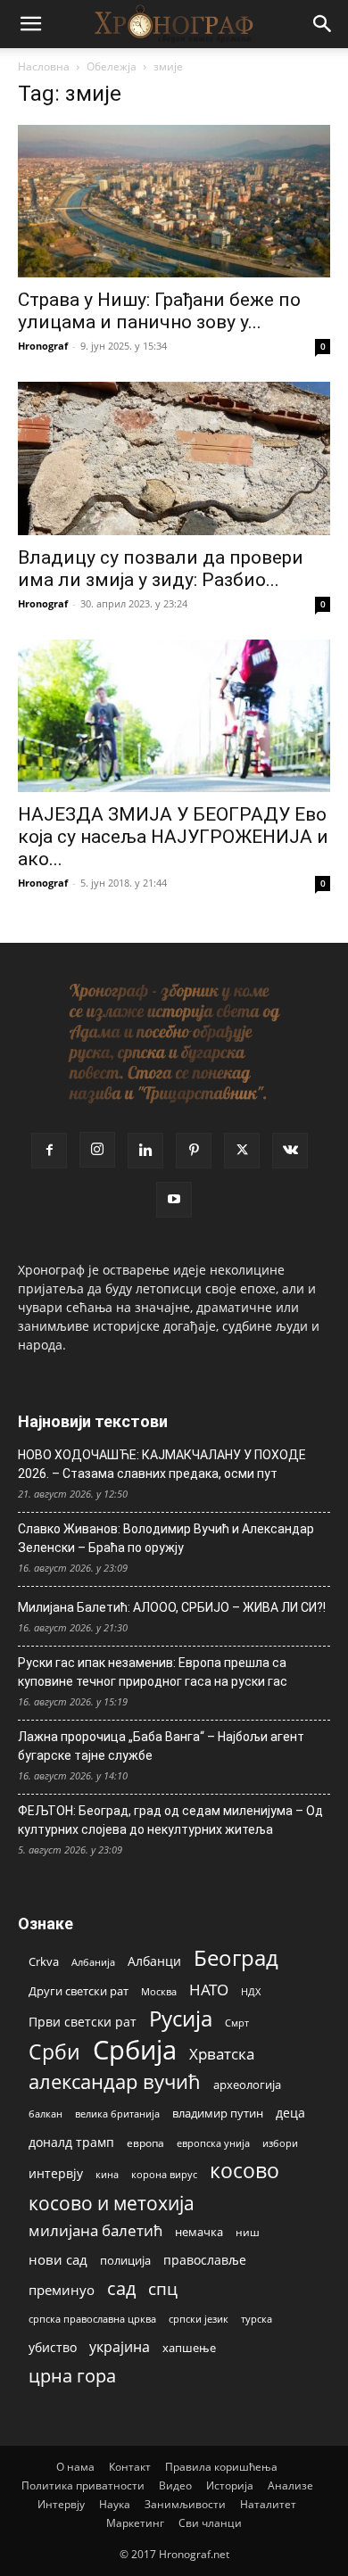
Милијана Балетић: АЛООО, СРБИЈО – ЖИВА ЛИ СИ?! (172, 1607)
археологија (247, 2085)
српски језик (199, 2319)
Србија (135, 2050)
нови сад (58, 2259)
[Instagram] (97, 1150)
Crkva (44, 1961)
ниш (248, 2232)
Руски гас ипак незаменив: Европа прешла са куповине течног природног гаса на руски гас (153, 1672)
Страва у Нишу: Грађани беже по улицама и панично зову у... (159, 311)
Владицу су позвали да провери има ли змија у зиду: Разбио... (161, 569)
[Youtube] (174, 1200)
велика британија (117, 2114)
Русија (181, 2019)
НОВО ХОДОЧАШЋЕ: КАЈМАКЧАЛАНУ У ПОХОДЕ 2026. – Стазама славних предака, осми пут (162, 1464)
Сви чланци (210, 2523)
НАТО (209, 1990)
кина (107, 2174)
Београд (236, 1957)
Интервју (61, 2504)
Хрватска (222, 2054)
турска (257, 2319)
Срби (54, 2052)
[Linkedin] (145, 1151)
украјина (120, 2347)
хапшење (189, 2348)
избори (280, 2143)
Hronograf (43, 346)
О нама (75, 2467)
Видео (175, 2485)
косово (244, 2171)
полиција (125, 2260)
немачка (199, 2232)
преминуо (62, 2290)
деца (290, 2113)
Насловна (44, 66)
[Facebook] (49, 1151)
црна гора (72, 2376)
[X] (242, 1151)
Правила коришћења (221, 2467)
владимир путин (218, 2113)
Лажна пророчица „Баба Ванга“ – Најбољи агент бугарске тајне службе (161, 1746)
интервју (56, 2173)
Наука (115, 2504)
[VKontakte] (290, 1151)
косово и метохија (112, 2203)
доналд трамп (71, 2143)
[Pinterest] (194, 1151)
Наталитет (268, 2504)
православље (205, 2260)
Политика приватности (83, 2485)
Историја (230, 2485)
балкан (46, 2114)
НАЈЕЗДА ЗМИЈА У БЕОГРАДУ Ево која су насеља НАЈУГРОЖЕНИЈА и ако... (173, 837)
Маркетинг (135, 2523)
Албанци (154, 1961)
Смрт (237, 2023)
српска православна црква (92, 2319)
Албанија (93, 1962)
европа (145, 2143)
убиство (53, 2347)
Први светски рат (83, 2022)
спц (163, 2288)
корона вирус (164, 2175)
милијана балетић (95, 2230)
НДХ (251, 1991)
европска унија (213, 2143)
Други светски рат (79, 1991)
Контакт (130, 2467)
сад (121, 2288)
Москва (159, 1991)
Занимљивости (185, 2504)
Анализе (290, 2485)
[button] (30, 24)
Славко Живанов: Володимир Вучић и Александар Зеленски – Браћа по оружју (166, 1538)
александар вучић (115, 2081)
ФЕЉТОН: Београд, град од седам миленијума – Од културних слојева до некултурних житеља (170, 1820)
